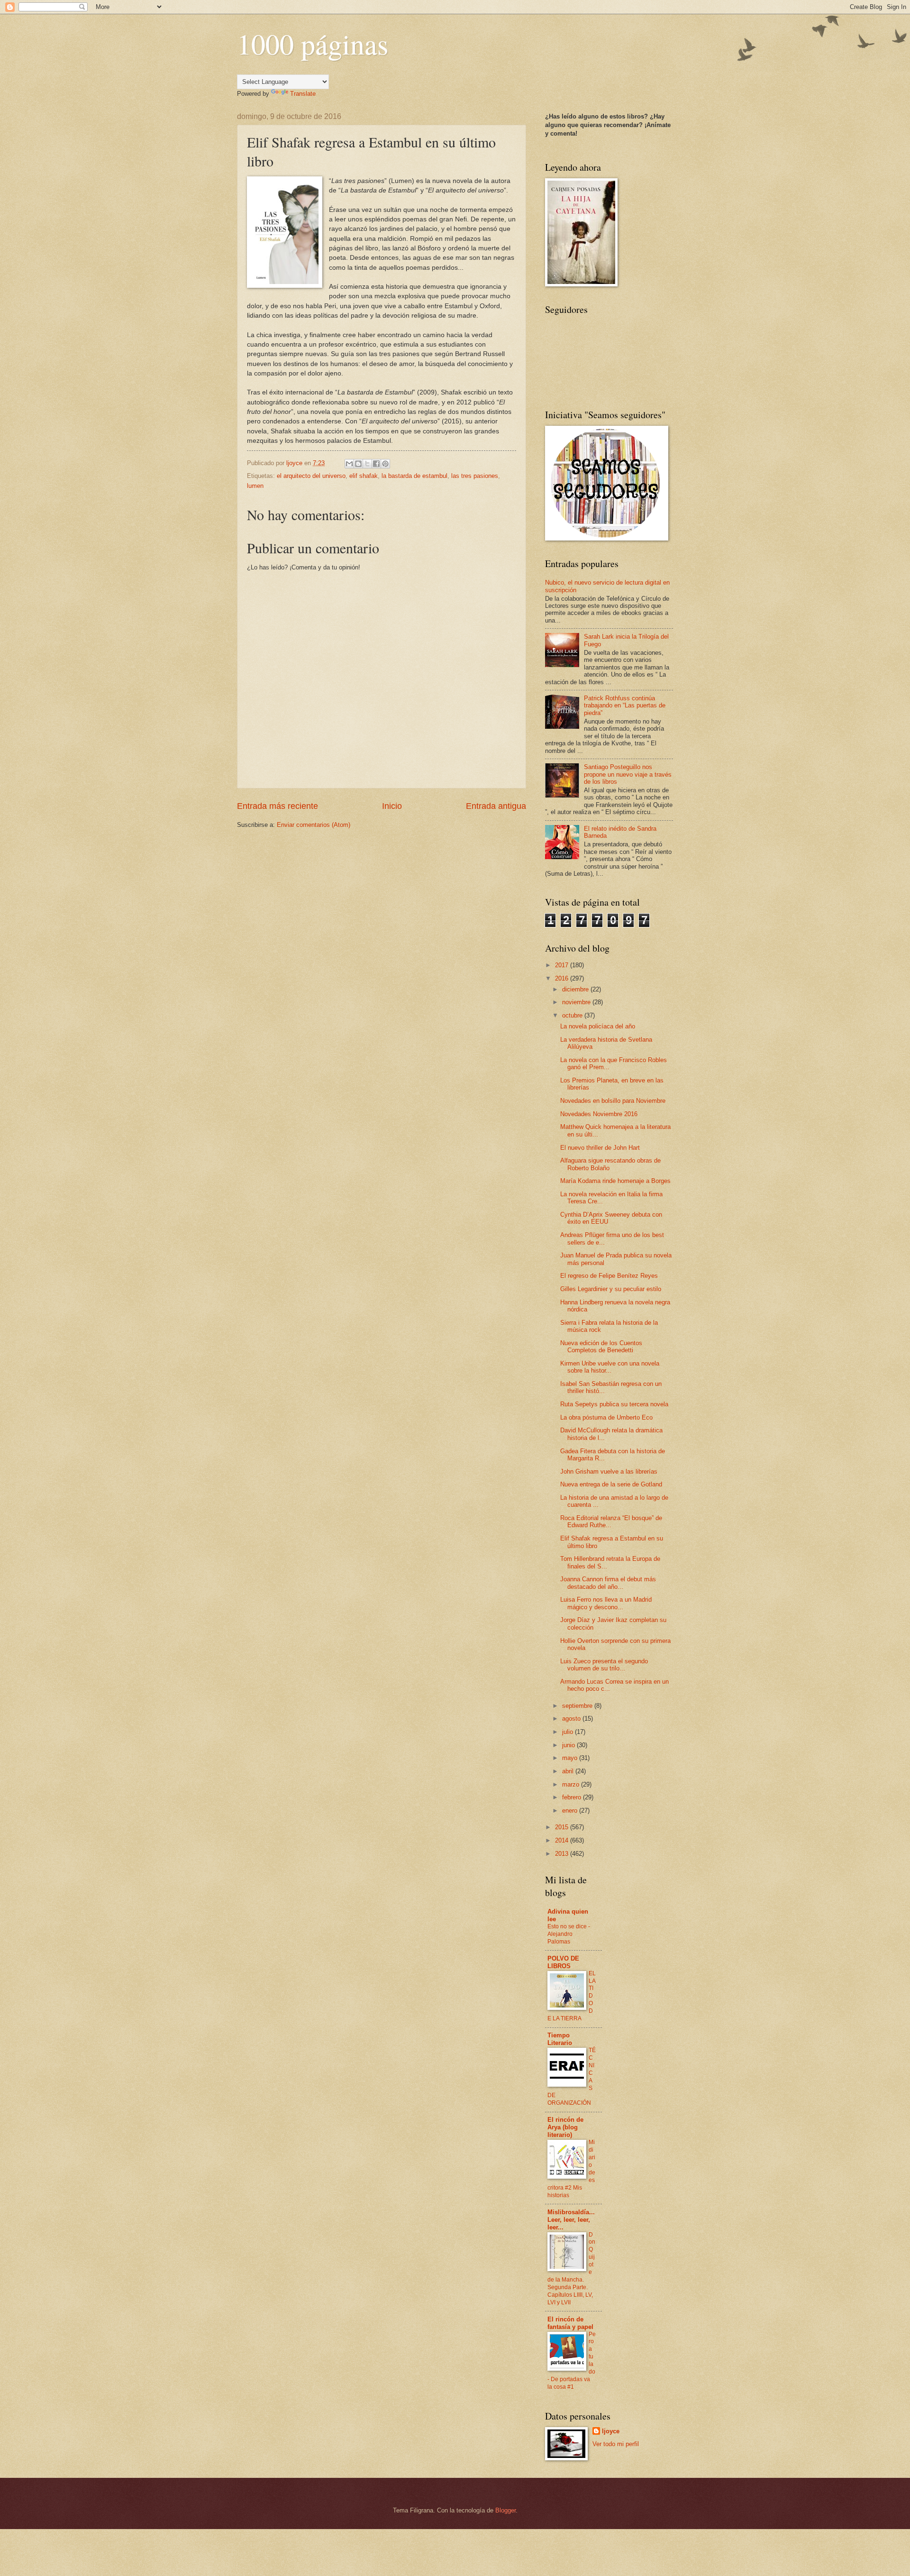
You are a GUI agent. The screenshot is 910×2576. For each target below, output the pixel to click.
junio (569, 1745)
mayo (571, 1758)
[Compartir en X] (367, 464)
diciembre (576, 989)
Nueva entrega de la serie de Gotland (611, 1484)
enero (571, 1811)
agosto (572, 1719)
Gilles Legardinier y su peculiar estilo (611, 1289)
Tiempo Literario (560, 2039)
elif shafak (364, 476)
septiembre (578, 1706)
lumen (255, 486)
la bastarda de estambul (414, 476)
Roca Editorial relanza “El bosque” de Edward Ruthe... (611, 1522)
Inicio (392, 806)
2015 (563, 1827)
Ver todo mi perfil (616, 2444)
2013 (563, 1854)
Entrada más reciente (278, 806)
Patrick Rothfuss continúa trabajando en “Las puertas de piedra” (625, 706)
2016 (563, 978)
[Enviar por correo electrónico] (349, 464)
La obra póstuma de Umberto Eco (606, 1417)
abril (569, 1771)
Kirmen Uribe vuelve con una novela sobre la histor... (610, 1367)
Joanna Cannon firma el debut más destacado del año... (608, 1583)
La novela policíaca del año (598, 1026)
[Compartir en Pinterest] (385, 464)
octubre (573, 1015)
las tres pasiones (475, 476)
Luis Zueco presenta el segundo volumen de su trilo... (604, 1665)
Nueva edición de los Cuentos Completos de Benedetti (601, 1347)
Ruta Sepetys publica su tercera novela (614, 1404)
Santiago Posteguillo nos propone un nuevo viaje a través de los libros (628, 774)
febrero (573, 1797)
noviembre (577, 1002)
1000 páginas (313, 44)
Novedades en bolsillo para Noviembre (613, 1101)
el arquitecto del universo (311, 476)
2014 (563, 1840)
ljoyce (611, 2431)
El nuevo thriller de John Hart (600, 1148)
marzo (572, 1784)
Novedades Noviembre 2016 (599, 1114)
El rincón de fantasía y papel (570, 2323)
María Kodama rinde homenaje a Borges (615, 1181)
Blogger (505, 2510)
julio (569, 1732)
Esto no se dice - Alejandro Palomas (569, 1934)
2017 (563, 965)
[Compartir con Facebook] (376, 464)
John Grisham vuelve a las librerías (609, 1471)
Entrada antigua (496, 806)
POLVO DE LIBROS (563, 1962)
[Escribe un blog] (358, 464)
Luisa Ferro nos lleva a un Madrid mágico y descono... (606, 1603)
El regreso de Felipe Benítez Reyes (609, 1276)
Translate (303, 94)
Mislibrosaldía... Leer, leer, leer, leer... (571, 2220)
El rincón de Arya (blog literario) (565, 2127)
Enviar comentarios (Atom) (314, 825)
